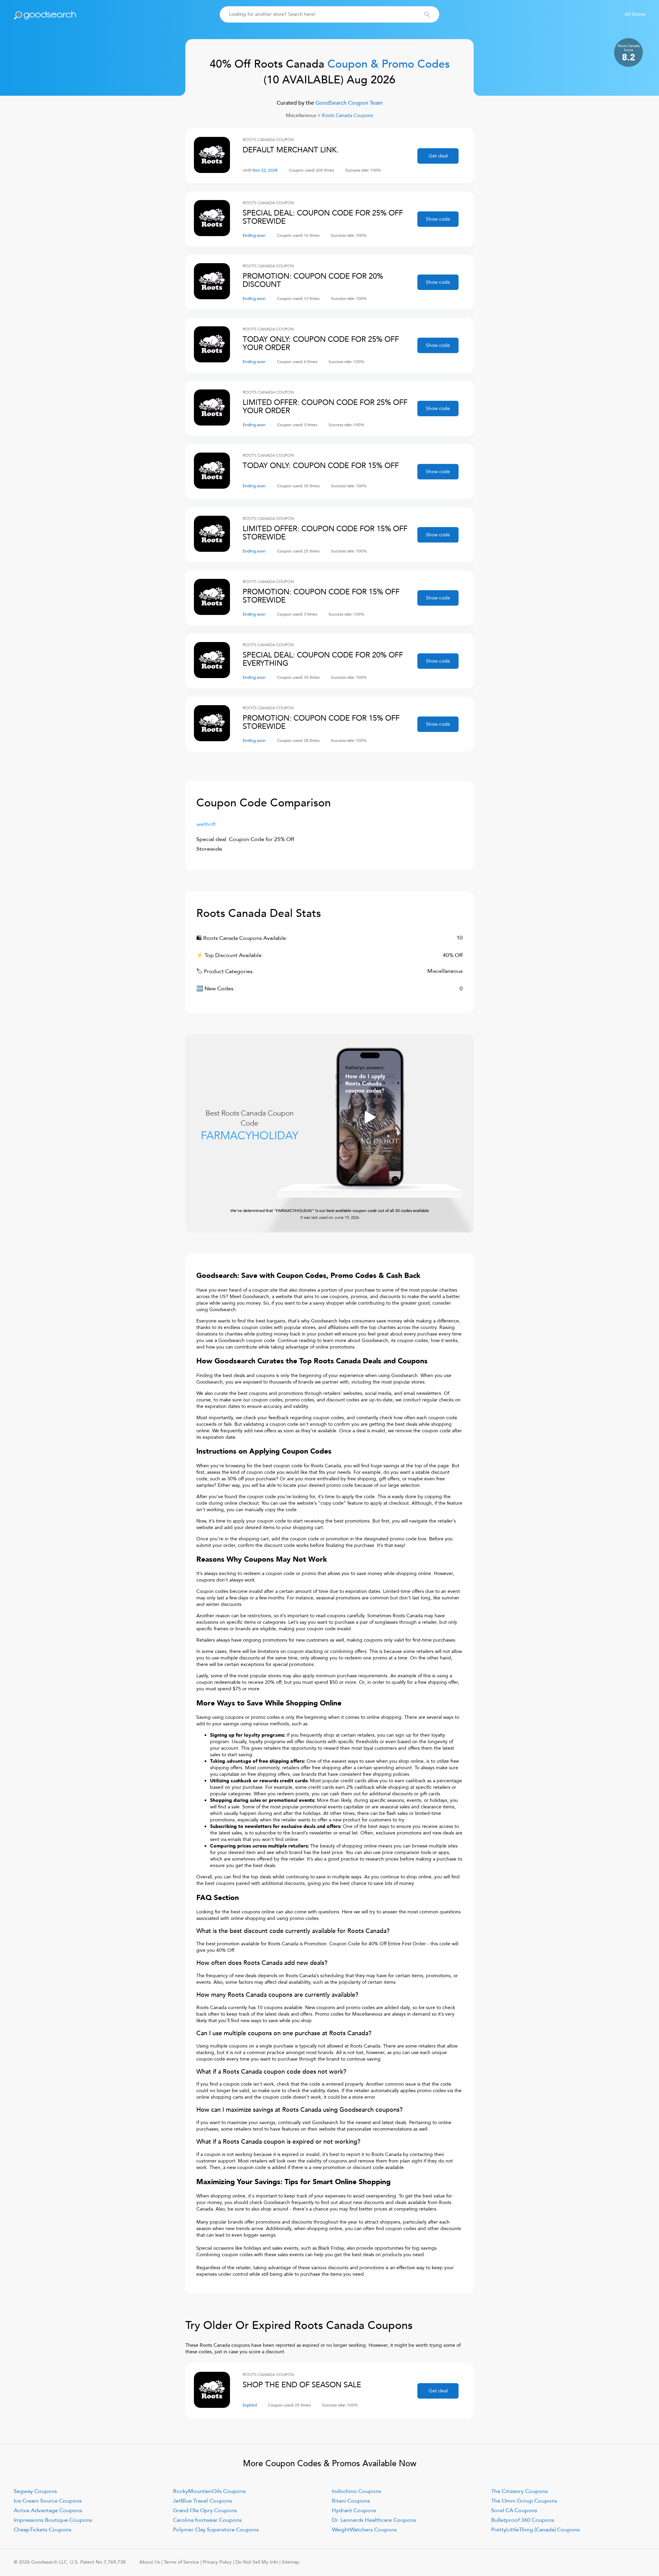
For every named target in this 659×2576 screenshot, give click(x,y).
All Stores (635, 14)
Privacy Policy (217, 2562)
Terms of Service (181, 2562)
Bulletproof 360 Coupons (523, 2520)
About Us (150, 2562)
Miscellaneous (301, 115)
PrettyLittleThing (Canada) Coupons (535, 2530)
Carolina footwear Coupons (207, 2520)
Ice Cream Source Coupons (48, 2501)
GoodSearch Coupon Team (348, 103)
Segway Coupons (35, 2491)
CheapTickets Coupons (43, 2530)
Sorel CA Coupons (514, 2510)
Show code (438, 219)
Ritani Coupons (351, 2501)
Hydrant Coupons (354, 2510)
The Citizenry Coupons (519, 2491)
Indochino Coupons (356, 2491)
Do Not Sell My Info (257, 2562)
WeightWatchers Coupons (364, 2530)
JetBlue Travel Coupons (203, 2501)
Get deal (438, 156)
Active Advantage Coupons (48, 2510)
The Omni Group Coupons (524, 2501)
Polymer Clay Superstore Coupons (216, 2530)
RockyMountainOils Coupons (209, 2491)
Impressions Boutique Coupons (53, 2520)
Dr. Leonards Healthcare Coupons (374, 2520)
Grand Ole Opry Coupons (205, 2510)
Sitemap (291, 2562)
